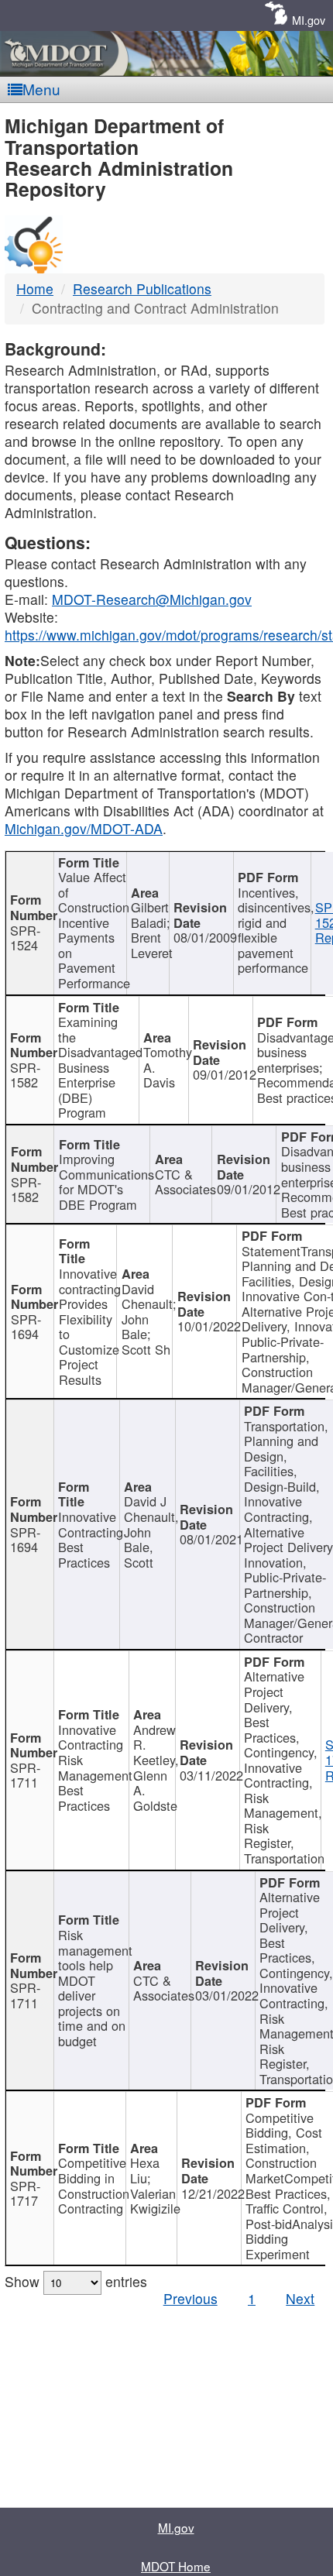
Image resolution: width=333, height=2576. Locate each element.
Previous (191, 2298)
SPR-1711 (25, 1775)
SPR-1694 (26, 1327)
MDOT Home (176, 2566)
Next (300, 2298)
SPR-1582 (25, 1075)
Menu (41, 89)
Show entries (76, 2281)
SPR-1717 (25, 2193)
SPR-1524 (25, 938)
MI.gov (309, 20)
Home (35, 289)
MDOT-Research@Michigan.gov (152, 599)
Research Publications (142, 289)
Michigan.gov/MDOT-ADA (84, 828)
